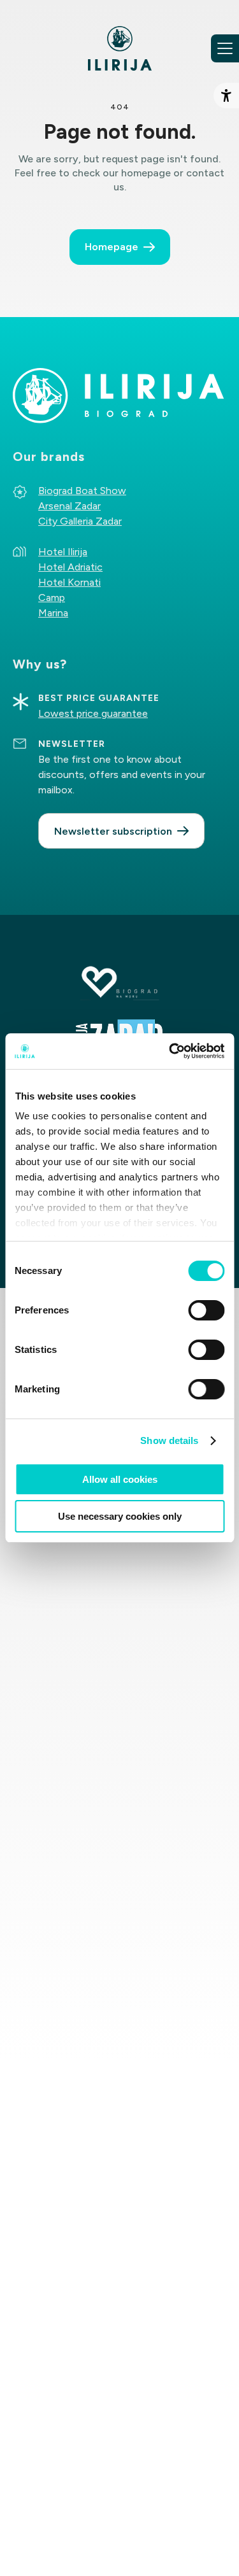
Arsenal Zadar (69, 506)
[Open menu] (225, 48)
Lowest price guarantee (93, 713)
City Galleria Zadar (80, 521)
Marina (53, 613)
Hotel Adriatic (70, 567)
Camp (52, 598)
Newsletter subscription (113, 831)
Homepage (112, 247)
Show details (169, 1440)
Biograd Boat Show (82, 491)
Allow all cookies (120, 1479)
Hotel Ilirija (63, 552)
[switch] (206, 1310)
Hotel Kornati (69, 582)
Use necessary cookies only (120, 1516)
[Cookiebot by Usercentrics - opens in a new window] (170, 1051)
